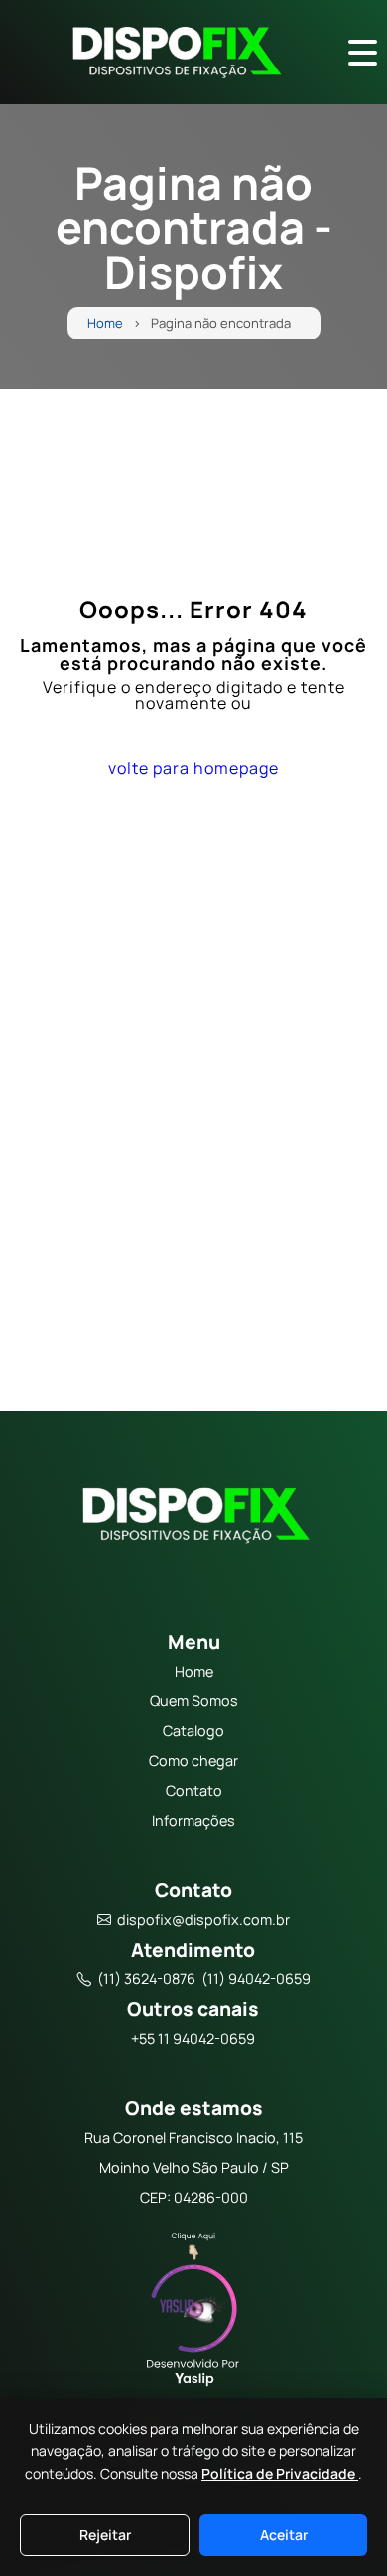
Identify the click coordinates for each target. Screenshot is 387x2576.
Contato (194, 1790)
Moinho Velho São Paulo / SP (194, 2168)
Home (105, 323)
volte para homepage (193, 768)
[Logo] (193, 1519)
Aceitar (284, 2535)
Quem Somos (194, 1701)
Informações (193, 1820)
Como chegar (193, 1761)
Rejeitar (105, 2535)
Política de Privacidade (280, 2473)
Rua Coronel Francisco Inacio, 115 (193, 2138)
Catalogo (193, 1731)
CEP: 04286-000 (194, 2197)
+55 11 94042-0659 (193, 2038)
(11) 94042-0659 (256, 1979)
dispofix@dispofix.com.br (203, 1919)
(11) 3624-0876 (146, 1979)
